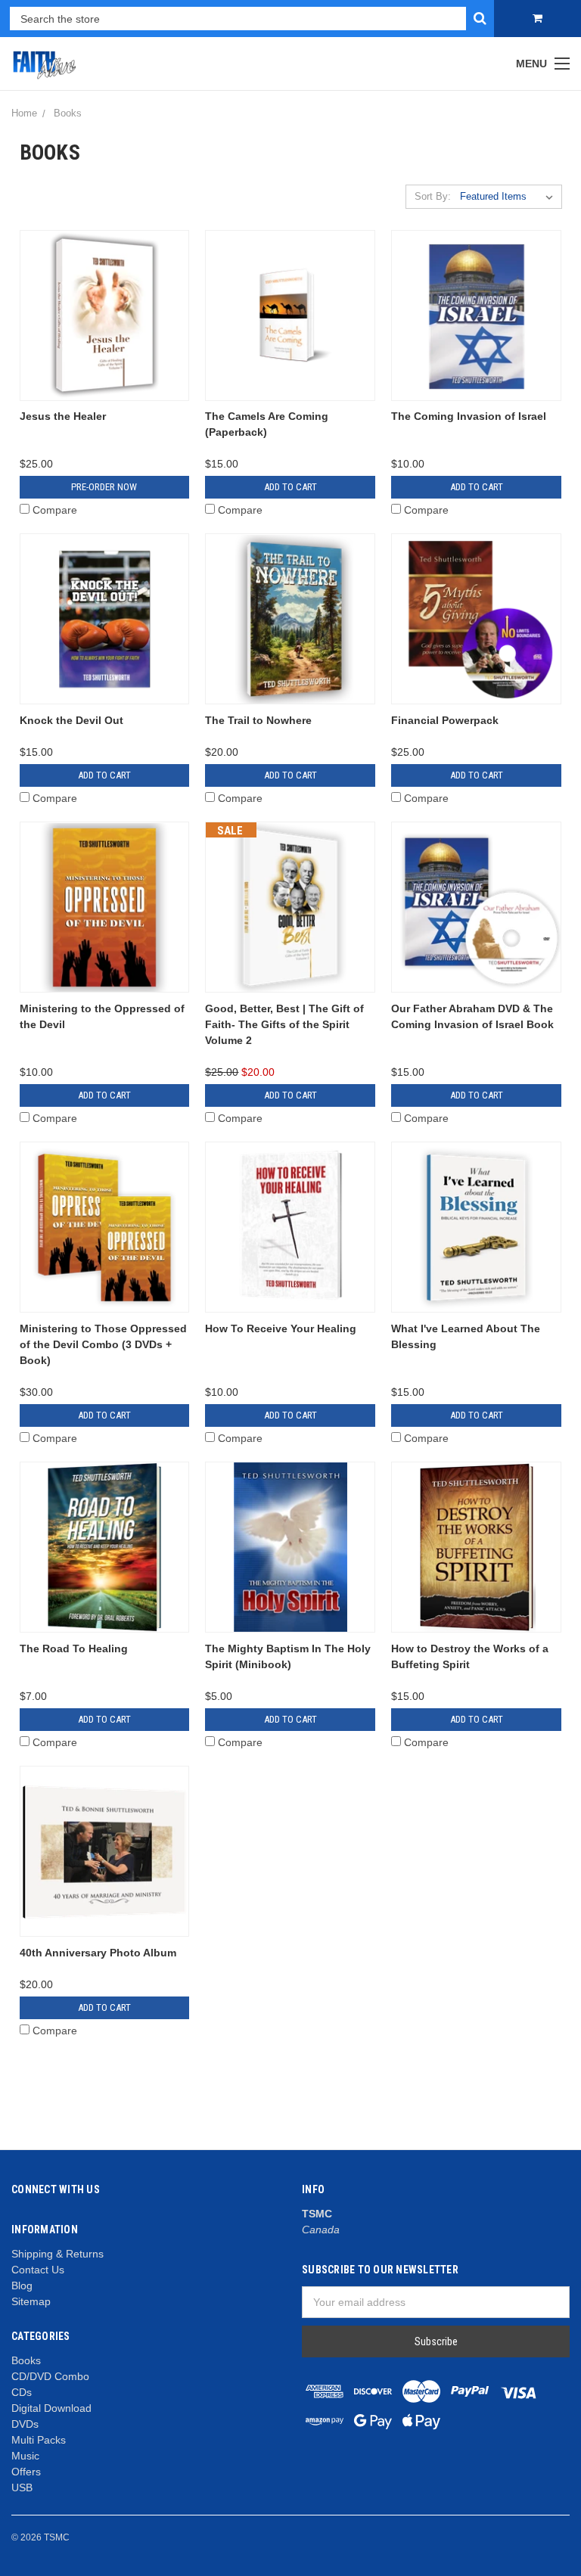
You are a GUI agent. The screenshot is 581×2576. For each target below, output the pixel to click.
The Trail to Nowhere (258, 720)
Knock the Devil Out (71, 720)
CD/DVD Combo (50, 2376)
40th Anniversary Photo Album (98, 1953)
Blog (22, 2285)
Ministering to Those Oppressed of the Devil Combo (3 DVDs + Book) (103, 1344)
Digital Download (51, 2408)
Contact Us (38, 2270)
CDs (22, 2392)
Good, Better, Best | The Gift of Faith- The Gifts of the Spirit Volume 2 (284, 1024)
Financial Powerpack (445, 720)
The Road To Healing (74, 1648)
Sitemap (31, 2301)
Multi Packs (39, 2440)
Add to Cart (290, 487)
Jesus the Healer (63, 416)
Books (26, 2360)
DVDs (25, 2424)
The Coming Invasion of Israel (469, 416)
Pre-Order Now (104, 487)
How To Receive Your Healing (281, 1328)
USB (22, 2487)
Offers (26, 2472)
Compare (55, 510)
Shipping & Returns (57, 2254)
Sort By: (433, 196)
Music (25, 2456)
